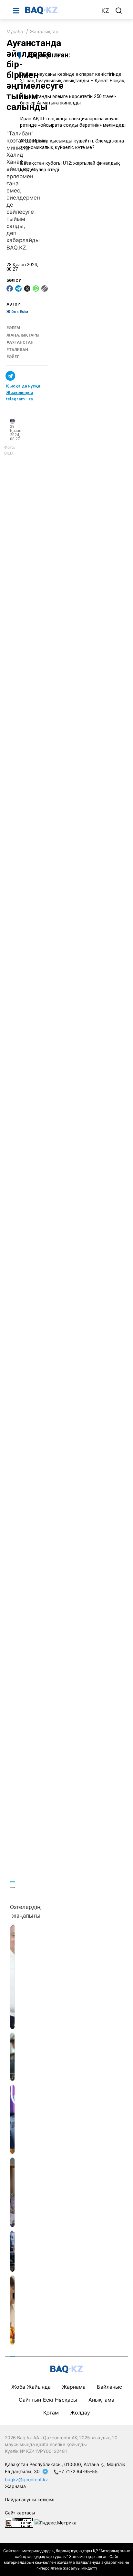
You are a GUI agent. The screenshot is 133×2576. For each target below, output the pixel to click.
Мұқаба (15, 31)
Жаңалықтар (44, 31)
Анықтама (101, 2400)
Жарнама (74, 2387)
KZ (105, 11)
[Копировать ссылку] (45, 289)
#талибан (17, 350)
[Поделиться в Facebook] (10, 289)
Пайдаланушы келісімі (30, 2499)
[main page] (60, 10)
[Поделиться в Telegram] (18, 289)
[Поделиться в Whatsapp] (36, 289)
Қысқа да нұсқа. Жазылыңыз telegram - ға (24, 392)
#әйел (13, 357)
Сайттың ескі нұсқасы (48, 2400)
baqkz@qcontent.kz (26, 2479)
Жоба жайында (31, 2387)
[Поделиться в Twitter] (27, 289)
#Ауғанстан (20, 342)
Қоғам (51, 2413)
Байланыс (109, 2387)
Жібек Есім (17, 312)
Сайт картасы (20, 2513)
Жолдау (80, 2413)
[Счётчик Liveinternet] (19, 2522)
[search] (119, 11)
